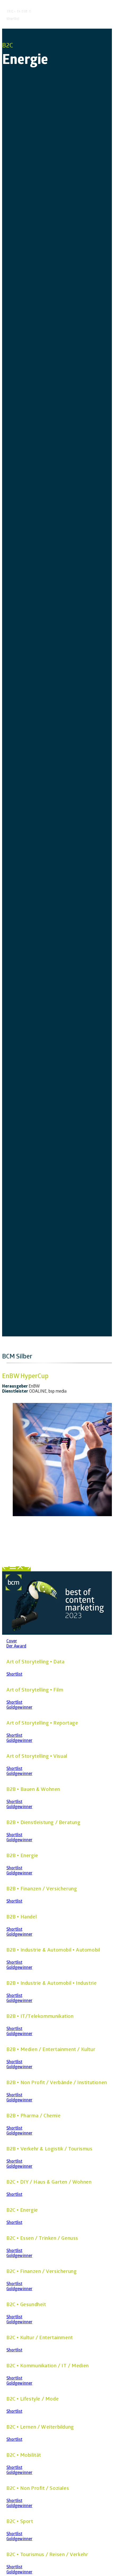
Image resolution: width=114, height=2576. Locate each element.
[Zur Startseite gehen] (57, 1632)
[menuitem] (6, 1569)
